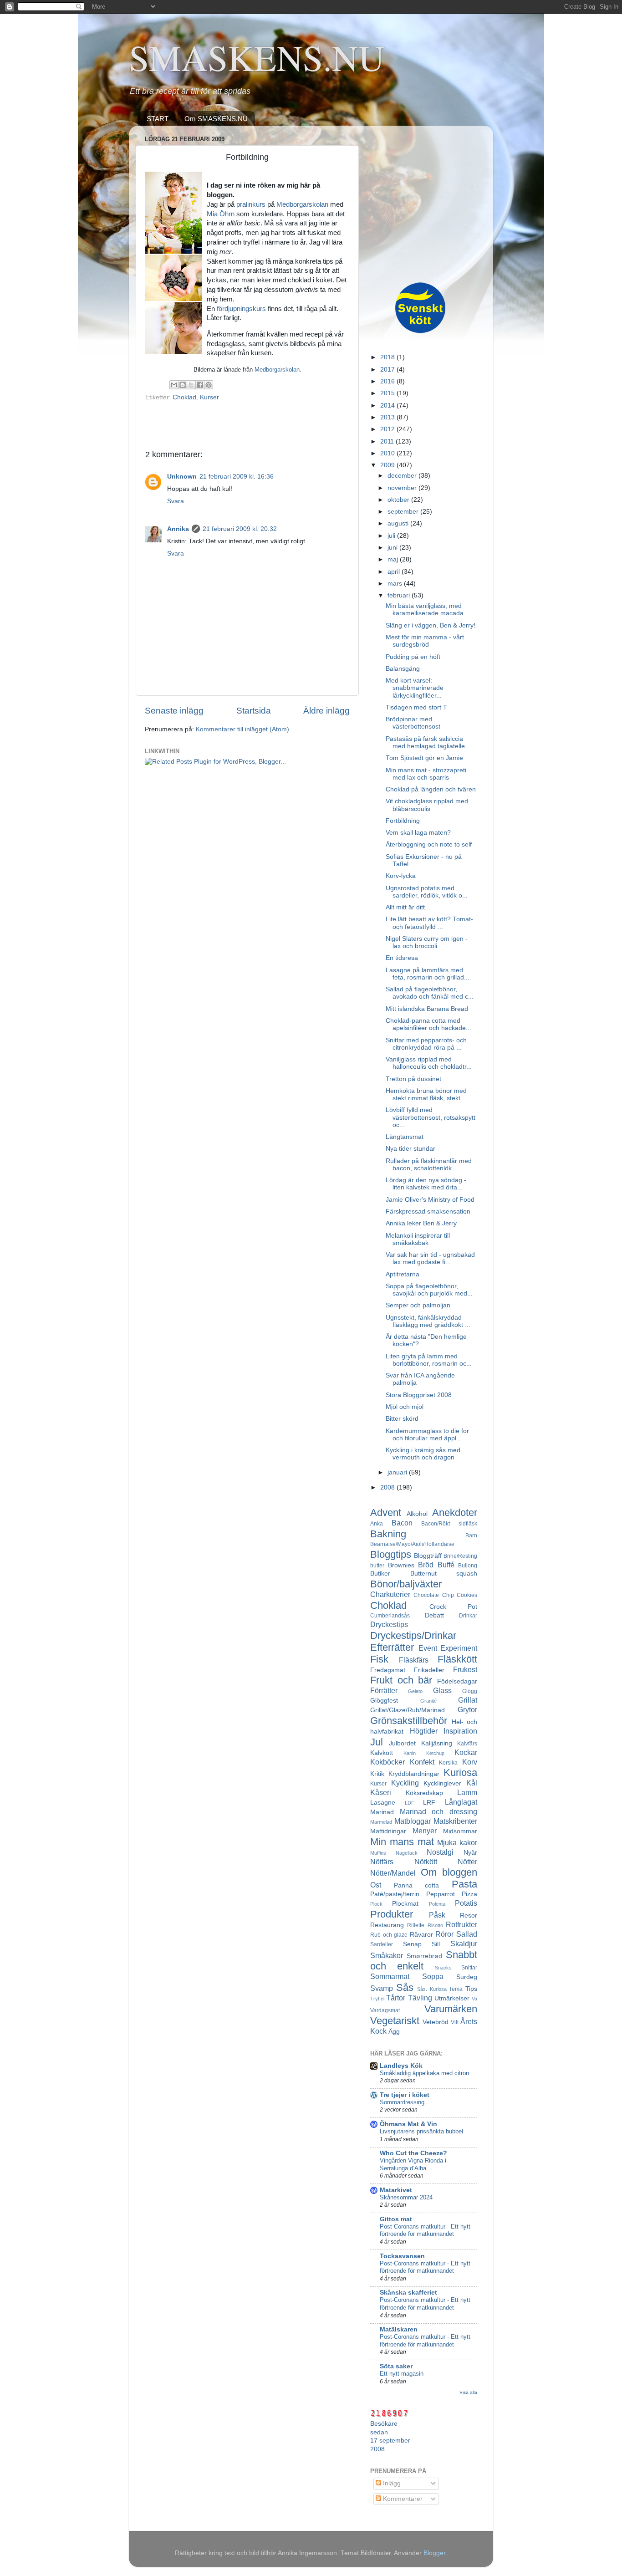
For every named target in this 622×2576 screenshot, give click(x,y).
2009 (388, 465)
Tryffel (377, 1999)
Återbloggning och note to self (429, 844)
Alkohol (417, 1514)
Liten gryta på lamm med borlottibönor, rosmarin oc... (429, 1360)
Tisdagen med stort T (416, 707)
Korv (470, 1762)
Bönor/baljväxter (406, 1584)
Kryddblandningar (414, 1774)
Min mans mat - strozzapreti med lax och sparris (426, 774)
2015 (388, 393)
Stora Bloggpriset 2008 (419, 1395)
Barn (471, 1535)
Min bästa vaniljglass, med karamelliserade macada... (427, 610)
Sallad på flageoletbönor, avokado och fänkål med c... (430, 993)
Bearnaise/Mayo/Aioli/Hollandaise (412, 1544)
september (404, 512)
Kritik (377, 1774)
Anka (377, 1524)
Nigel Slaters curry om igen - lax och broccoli (427, 942)
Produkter (392, 1914)
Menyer (425, 1831)
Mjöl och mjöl (405, 1407)
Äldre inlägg (326, 711)
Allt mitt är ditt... (408, 907)
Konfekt (422, 1762)
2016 (388, 381)
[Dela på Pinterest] (209, 385)
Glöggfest (384, 1701)
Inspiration (460, 1731)
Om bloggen (449, 1872)
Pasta (464, 1884)
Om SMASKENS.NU (216, 119)
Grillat (468, 1700)
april (395, 572)
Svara (176, 501)
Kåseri (381, 1792)
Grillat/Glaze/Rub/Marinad (408, 1710)
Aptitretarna (403, 1274)
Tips (471, 1989)
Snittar (469, 1968)
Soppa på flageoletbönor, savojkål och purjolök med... (429, 1290)
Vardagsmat (385, 2010)
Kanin (410, 1753)
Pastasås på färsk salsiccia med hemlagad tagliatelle (425, 742)
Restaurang (387, 1925)
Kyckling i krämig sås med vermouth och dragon (423, 1454)
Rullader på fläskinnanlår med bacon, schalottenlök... (429, 1165)
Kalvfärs (467, 1744)
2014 (388, 406)
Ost (376, 1885)
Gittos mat (396, 2219)
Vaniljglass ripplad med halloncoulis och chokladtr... (429, 1063)
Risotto (435, 1925)
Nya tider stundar (410, 1149)
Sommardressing (402, 2102)
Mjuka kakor (457, 1842)
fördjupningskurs (241, 309)
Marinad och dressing (438, 1811)
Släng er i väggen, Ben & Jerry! (431, 625)
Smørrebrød (424, 1956)
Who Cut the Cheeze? (413, 2153)
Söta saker (396, 2366)
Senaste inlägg (174, 711)
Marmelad (381, 1822)
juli (392, 536)
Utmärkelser (452, 1998)
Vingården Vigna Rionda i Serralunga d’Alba (413, 2164)
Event (428, 1648)
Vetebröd (436, 2022)
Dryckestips (389, 1624)
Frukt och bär (401, 1680)
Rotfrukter (461, 1924)
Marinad (382, 1812)
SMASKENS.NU (257, 57)
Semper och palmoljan (418, 1305)
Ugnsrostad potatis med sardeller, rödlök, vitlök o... (427, 892)
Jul (377, 1742)
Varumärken (451, 2009)
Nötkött (426, 1862)
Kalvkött (382, 1753)
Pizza (469, 1894)
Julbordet (402, 1743)
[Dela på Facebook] (200, 385)
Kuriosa (460, 1773)
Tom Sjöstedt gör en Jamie (424, 758)
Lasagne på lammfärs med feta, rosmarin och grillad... (428, 974)
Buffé (446, 1565)
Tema (456, 1989)
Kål (472, 1783)
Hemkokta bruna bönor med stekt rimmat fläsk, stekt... (426, 1094)
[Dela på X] (191, 385)
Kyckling (405, 1783)
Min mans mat (402, 1842)
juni (393, 548)
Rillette (416, 1925)
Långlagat (461, 1802)
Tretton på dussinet (413, 1079)
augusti (399, 523)
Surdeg (467, 1977)
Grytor (467, 1709)
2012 (388, 429)
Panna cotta (417, 1885)
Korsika (448, 1763)
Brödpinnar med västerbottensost (413, 723)
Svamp (382, 1988)
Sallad (467, 1934)
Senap (412, 1944)
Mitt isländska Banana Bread (427, 1009)
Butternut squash (444, 1574)
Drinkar (468, 1616)
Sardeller (382, 1944)
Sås (405, 1987)
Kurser (209, 397)
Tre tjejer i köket (405, 2095)
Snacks (443, 1968)
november (403, 488)
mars (396, 584)
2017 (388, 370)
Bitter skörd (402, 1419)
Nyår (470, 1853)
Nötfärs (382, 1862)
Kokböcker (387, 1762)
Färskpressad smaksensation (428, 1211)
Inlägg (391, 2483)
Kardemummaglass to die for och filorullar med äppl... (427, 1435)
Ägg (394, 2032)
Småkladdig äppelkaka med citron (424, 2073)
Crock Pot (454, 1607)
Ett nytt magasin (402, 2374)
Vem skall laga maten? (418, 833)
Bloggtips (391, 1554)
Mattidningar (388, 1831)
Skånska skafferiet (408, 2293)
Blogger (434, 2553)
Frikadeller (429, 1670)
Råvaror (421, 1935)
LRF (429, 1803)
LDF (410, 1803)
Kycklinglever (442, 1783)
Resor (469, 1915)
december (403, 476)
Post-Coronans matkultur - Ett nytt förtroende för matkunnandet (425, 2230)
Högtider (424, 1731)
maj (394, 559)
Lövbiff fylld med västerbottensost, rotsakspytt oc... (431, 1117)
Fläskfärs (414, 1660)
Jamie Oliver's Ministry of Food (430, 1200)
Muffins (378, 1853)
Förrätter (384, 1690)
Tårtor (396, 1998)
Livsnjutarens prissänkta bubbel (421, 2131)
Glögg (470, 1691)
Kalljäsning (437, 1743)
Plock (376, 1904)
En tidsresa (402, 958)
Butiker (380, 1574)
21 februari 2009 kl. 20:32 (240, 529)
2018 (388, 357)
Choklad (184, 397)
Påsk (437, 1915)
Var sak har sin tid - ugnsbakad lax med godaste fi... (430, 1258)
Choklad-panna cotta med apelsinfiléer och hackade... (428, 1024)
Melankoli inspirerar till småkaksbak (418, 1239)
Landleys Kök (401, 2066)
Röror (444, 1934)
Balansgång (403, 669)
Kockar (466, 1752)
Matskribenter (455, 1821)
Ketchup (435, 1753)
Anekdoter (455, 1512)
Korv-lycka (401, 876)
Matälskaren (399, 2329)
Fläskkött (457, 1659)
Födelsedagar (457, 1681)
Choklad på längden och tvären (431, 789)
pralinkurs (251, 204)
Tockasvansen (402, 2256)
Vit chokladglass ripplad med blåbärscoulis (427, 805)
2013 (388, 417)
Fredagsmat (388, 1670)
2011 (388, 441)
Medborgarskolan (302, 204)
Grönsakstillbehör (409, 1721)
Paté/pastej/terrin (395, 1894)
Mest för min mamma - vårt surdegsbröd (425, 641)
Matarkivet (396, 2190)
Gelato (415, 1691)
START (158, 119)
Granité (428, 1701)
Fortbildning (403, 821)
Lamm (467, 1792)
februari (400, 595)
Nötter (467, 1862)
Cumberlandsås (390, 1616)
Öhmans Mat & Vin (408, 2124)
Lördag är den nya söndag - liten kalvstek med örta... (426, 1184)
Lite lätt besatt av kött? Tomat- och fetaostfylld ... (429, 923)
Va (474, 1999)
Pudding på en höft (413, 657)
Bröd (426, 1565)
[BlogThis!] (183, 385)
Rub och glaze (389, 1935)
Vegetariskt (395, 2021)
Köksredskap (424, 1793)
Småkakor (387, 1955)
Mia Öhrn (221, 214)
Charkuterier (390, 1594)
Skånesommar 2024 (406, 2197)
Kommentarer (402, 2499)
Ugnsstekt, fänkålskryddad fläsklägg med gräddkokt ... (428, 1321)
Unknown (182, 477)
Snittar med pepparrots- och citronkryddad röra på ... (426, 1044)
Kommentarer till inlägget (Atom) (242, 729)
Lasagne (383, 1803)
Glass (442, 1690)
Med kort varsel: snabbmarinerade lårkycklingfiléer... (415, 688)
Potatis (466, 1903)
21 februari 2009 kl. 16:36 (237, 477)
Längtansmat (405, 1137)
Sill (436, 1944)
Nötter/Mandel (393, 1873)
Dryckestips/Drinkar (413, 1635)
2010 (388, 453)
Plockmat (405, 1904)
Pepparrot (441, 1894)
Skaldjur (464, 1943)
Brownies (401, 1565)
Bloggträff (428, 1556)
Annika (178, 529)
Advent (386, 1512)
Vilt (455, 2022)
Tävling (420, 1998)
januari (398, 1472)
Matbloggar (413, 1821)
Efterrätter (392, 1647)
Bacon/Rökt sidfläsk (449, 1524)
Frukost (465, 1669)
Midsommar (460, 1831)
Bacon (402, 1523)
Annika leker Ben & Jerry (421, 1223)
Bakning (388, 1534)
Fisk (379, 1659)
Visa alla (468, 2392)
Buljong (468, 1566)
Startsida (254, 711)
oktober (399, 500)
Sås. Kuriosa (432, 1989)
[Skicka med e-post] (174, 385)
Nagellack (407, 1853)
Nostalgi (440, 1852)
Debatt (434, 1615)
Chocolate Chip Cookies (445, 1595)
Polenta (437, 1904)
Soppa (433, 1976)
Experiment (459, 1648)
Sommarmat (390, 1976)
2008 (388, 1487)
